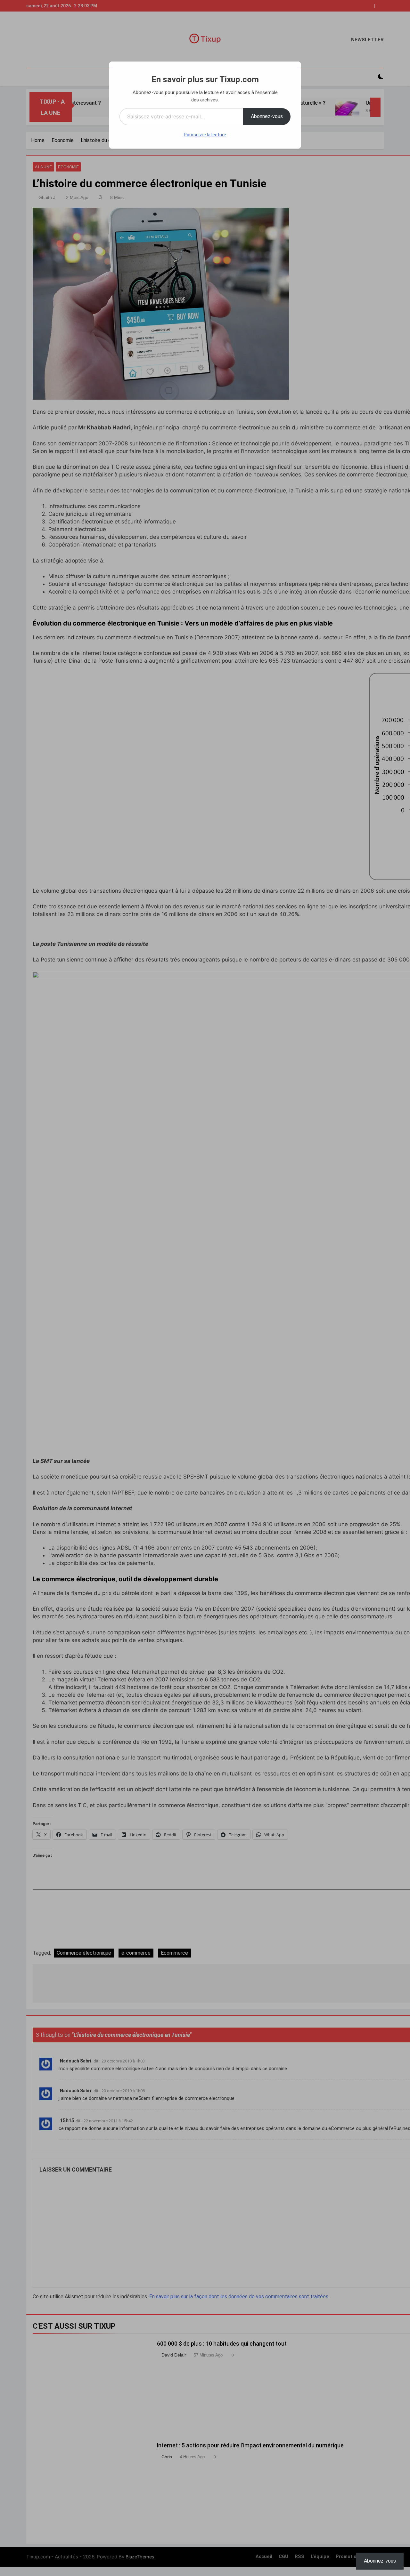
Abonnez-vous (267, 116)
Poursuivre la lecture (205, 135)
